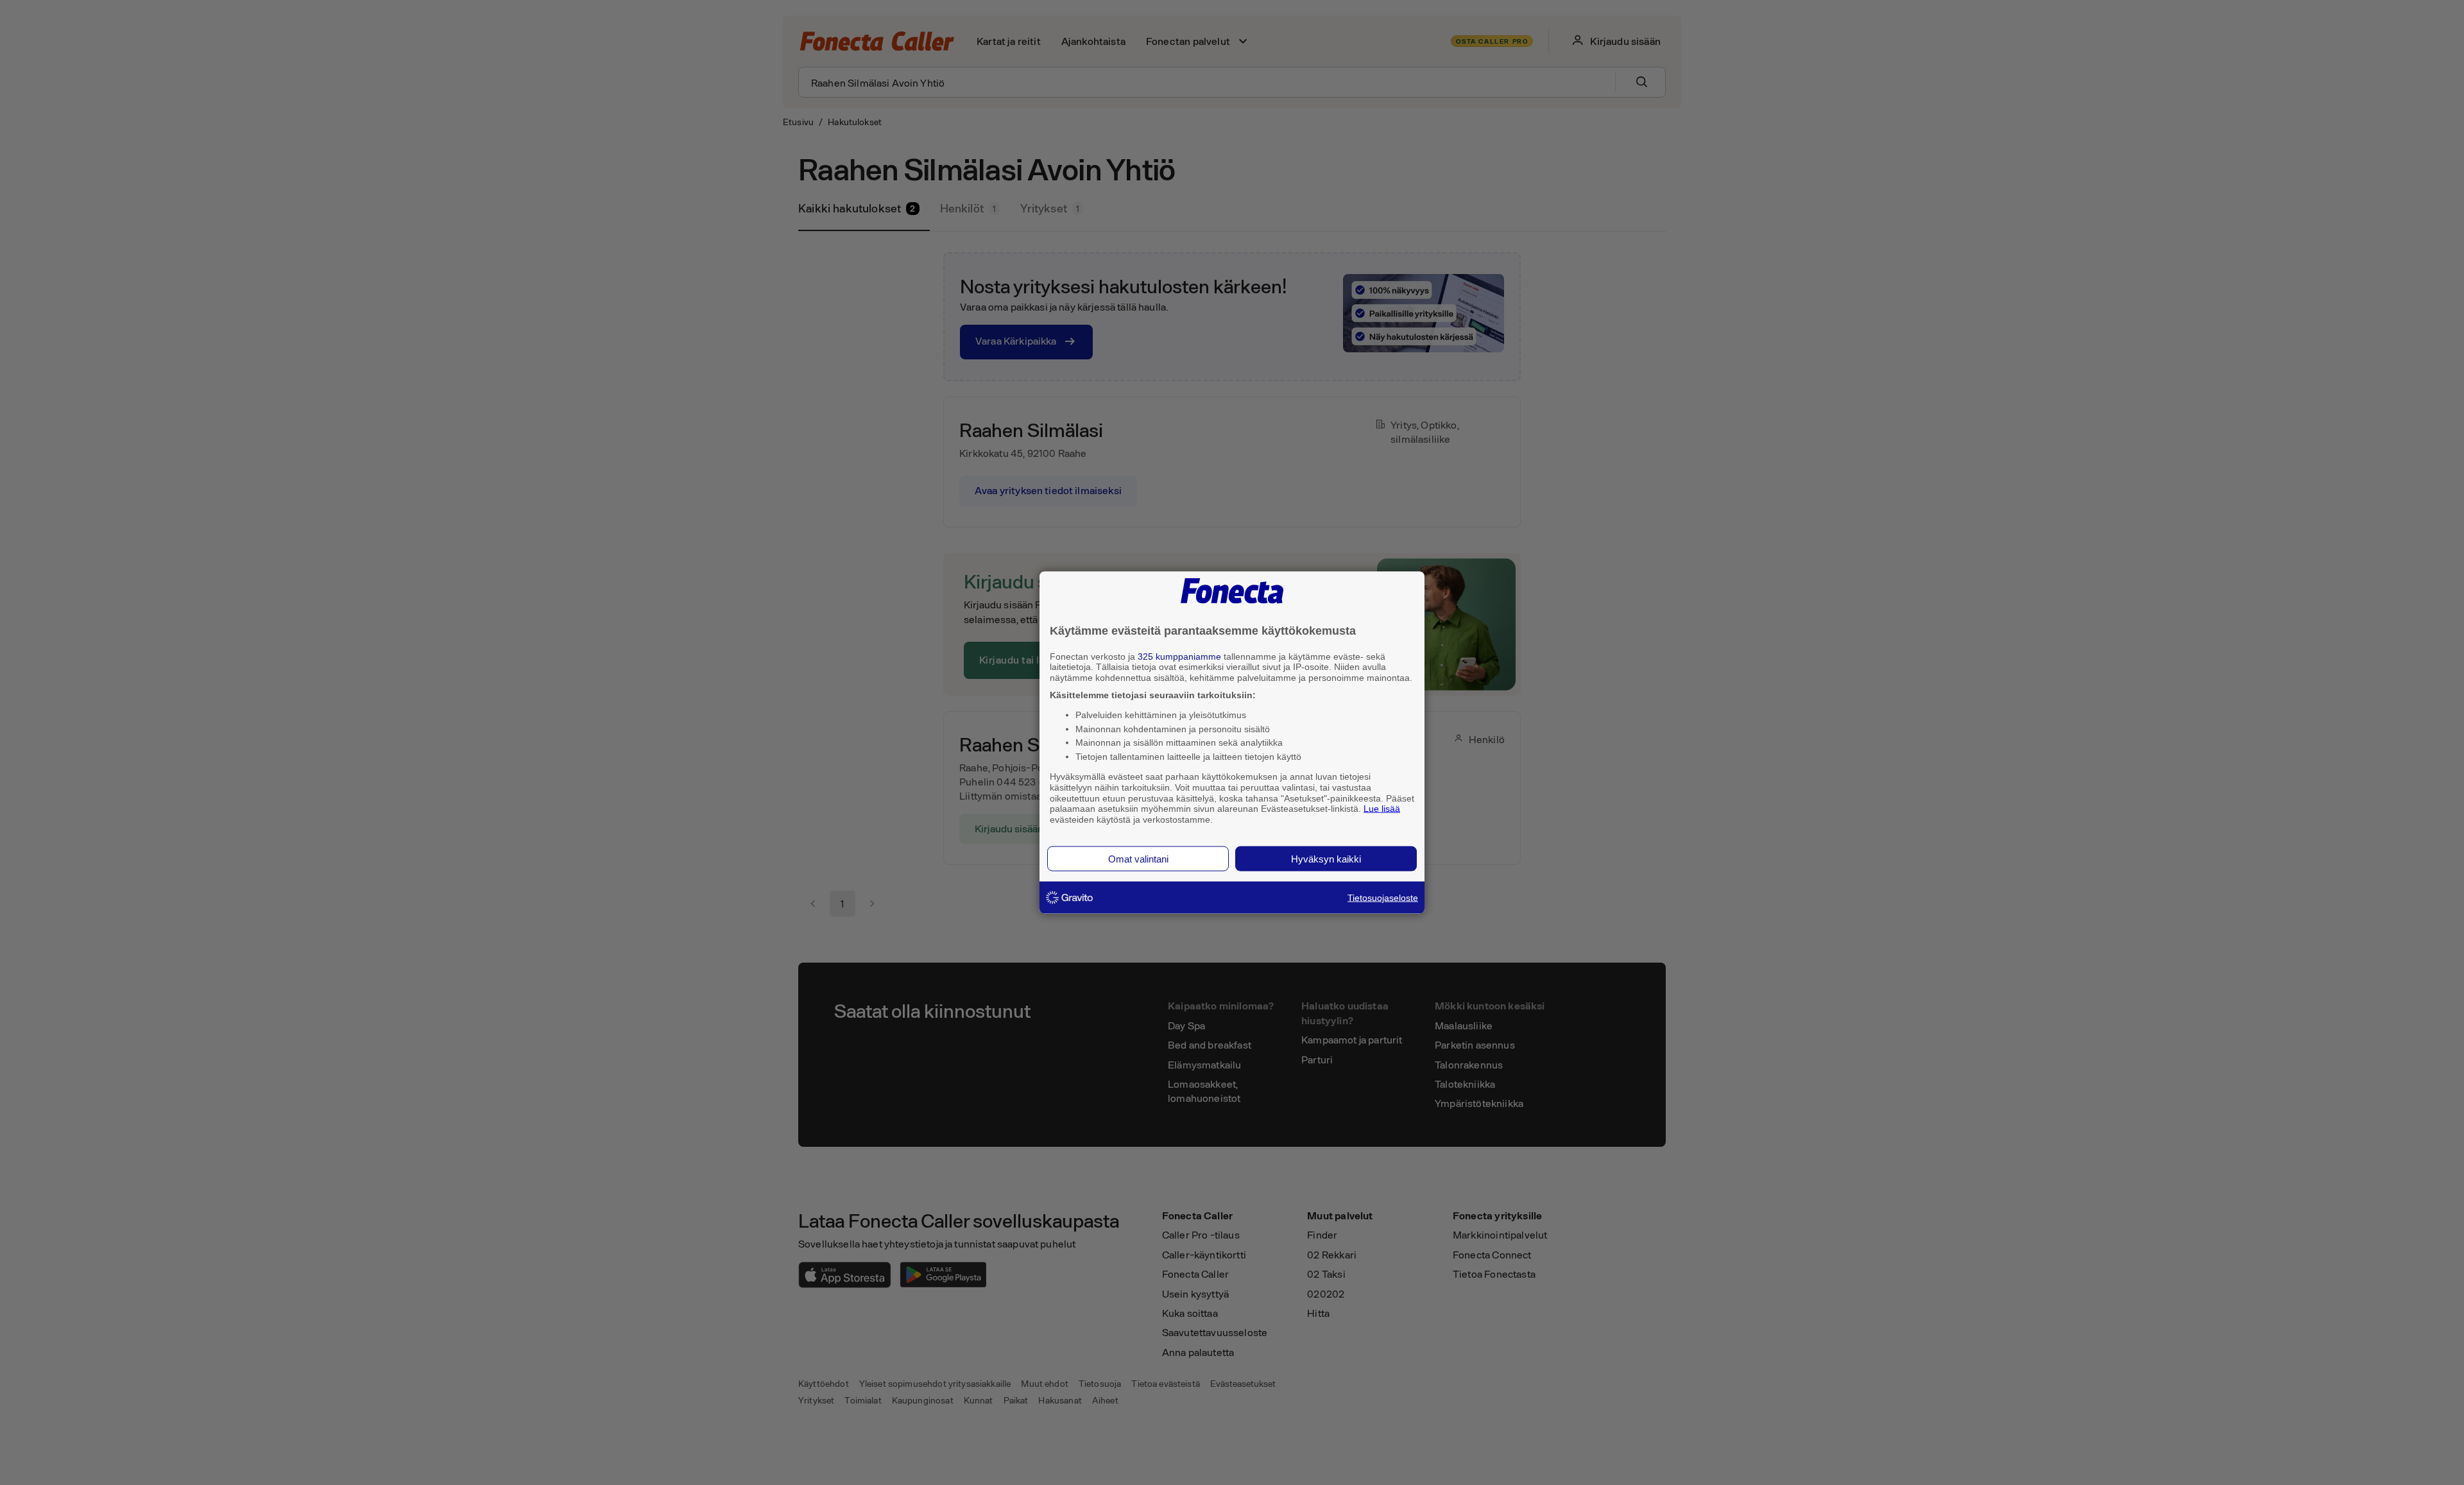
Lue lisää (1382, 809)
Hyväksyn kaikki (1326, 858)
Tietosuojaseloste (1383, 897)
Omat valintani (1138, 858)
